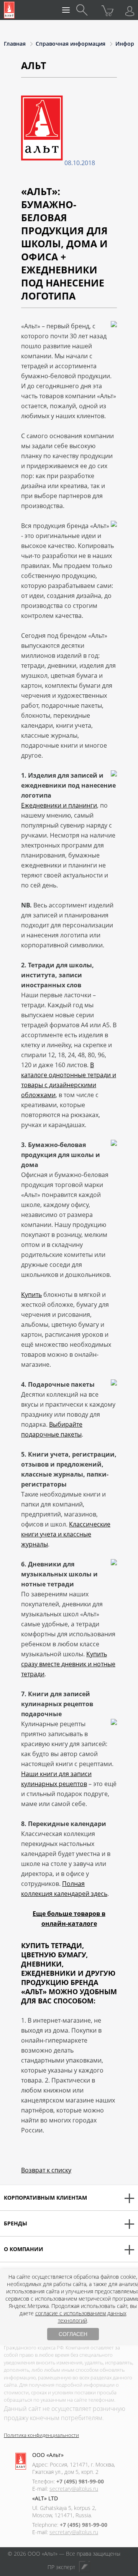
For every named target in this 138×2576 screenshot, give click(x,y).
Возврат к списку (46, 2170)
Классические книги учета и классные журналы (66, 1534)
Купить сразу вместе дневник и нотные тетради (68, 1664)
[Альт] (9, 10)
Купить (31, 1295)
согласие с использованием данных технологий (81, 2317)
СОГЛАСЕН (73, 2334)
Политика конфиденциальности (41, 2435)
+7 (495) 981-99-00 (80, 2481)
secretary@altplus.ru (74, 2489)
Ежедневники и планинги (59, 805)
